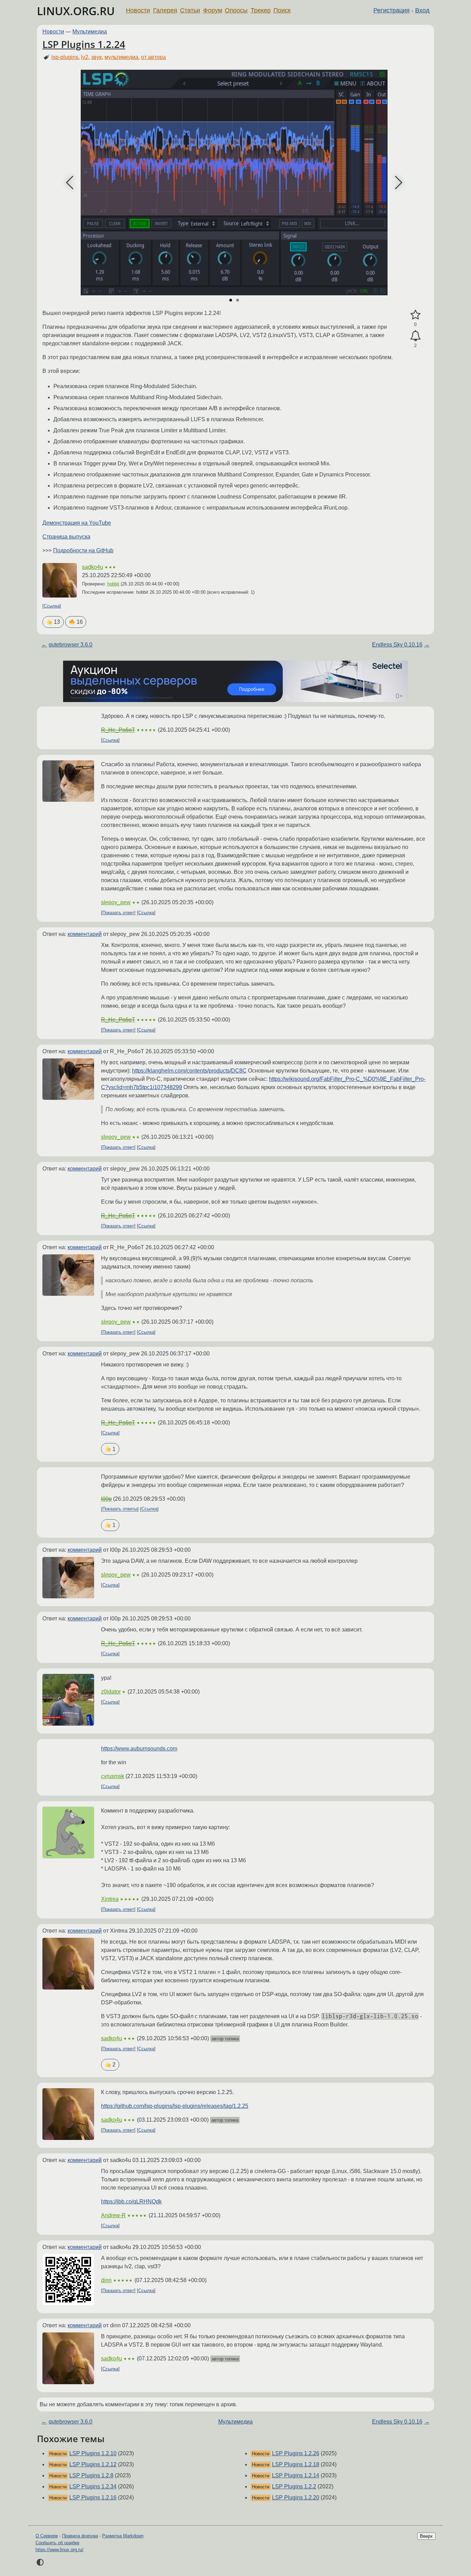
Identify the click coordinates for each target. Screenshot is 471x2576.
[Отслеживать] (415, 336)
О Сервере (47, 2536)
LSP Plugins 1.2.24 (84, 44)
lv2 (85, 57)
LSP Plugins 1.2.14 (296, 2475)
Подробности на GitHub (83, 550)
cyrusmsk (113, 1776)
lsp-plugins (65, 57)
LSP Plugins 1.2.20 (296, 2498)
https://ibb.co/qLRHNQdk (131, 2202)
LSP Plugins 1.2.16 (93, 2498)
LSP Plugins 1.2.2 (294, 2486)
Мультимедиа (90, 32)
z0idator (111, 1692)
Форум (213, 10)
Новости (138, 10)
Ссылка (52, 606)
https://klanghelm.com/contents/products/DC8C (189, 1071)
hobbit (113, 584)
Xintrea (110, 1899)
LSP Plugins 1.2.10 (93, 2453)
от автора (153, 57)
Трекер (261, 10)
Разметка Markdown (123, 2536)
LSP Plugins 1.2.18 (296, 2464)
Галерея (165, 10)
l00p (106, 1499)
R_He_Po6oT (118, 730)
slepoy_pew (116, 902)
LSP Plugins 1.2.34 (93, 2486)
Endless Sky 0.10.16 (397, 645)
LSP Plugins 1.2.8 (91, 2475)
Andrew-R (113, 2215)
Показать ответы (120, 1509)
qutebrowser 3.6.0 (71, 645)
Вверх (426, 2536)
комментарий (85, 934)
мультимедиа (121, 57)
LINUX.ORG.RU (76, 11)
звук (96, 57)
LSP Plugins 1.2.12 (93, 2464)
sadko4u (93, 567)
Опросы (236, 10)
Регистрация (392, 10)
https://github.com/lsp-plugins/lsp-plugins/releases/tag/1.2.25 (175, 2106)
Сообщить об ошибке (57, 2543)
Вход (422, 10)
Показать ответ (118, 913)
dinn (106, 2280)
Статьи (190, 10)
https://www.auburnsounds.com (139, 1749)
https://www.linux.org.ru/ (59, 2550)
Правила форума (80, 2536)
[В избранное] (415, 315)
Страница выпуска (66, 537)
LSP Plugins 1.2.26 (296, 2453)
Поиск (282, 10)
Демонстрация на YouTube (77, 523)
